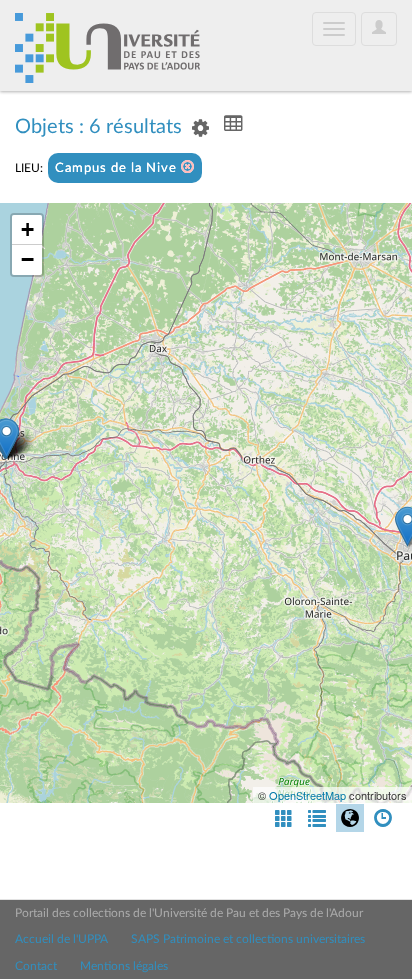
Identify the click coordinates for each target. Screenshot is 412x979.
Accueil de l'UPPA (61, 939)
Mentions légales (124, 966)
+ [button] (27, 229)
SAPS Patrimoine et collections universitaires (248, 939)
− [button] (27, 259)
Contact (36, 966)
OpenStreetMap (307, 795)
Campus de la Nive (118, 168)
